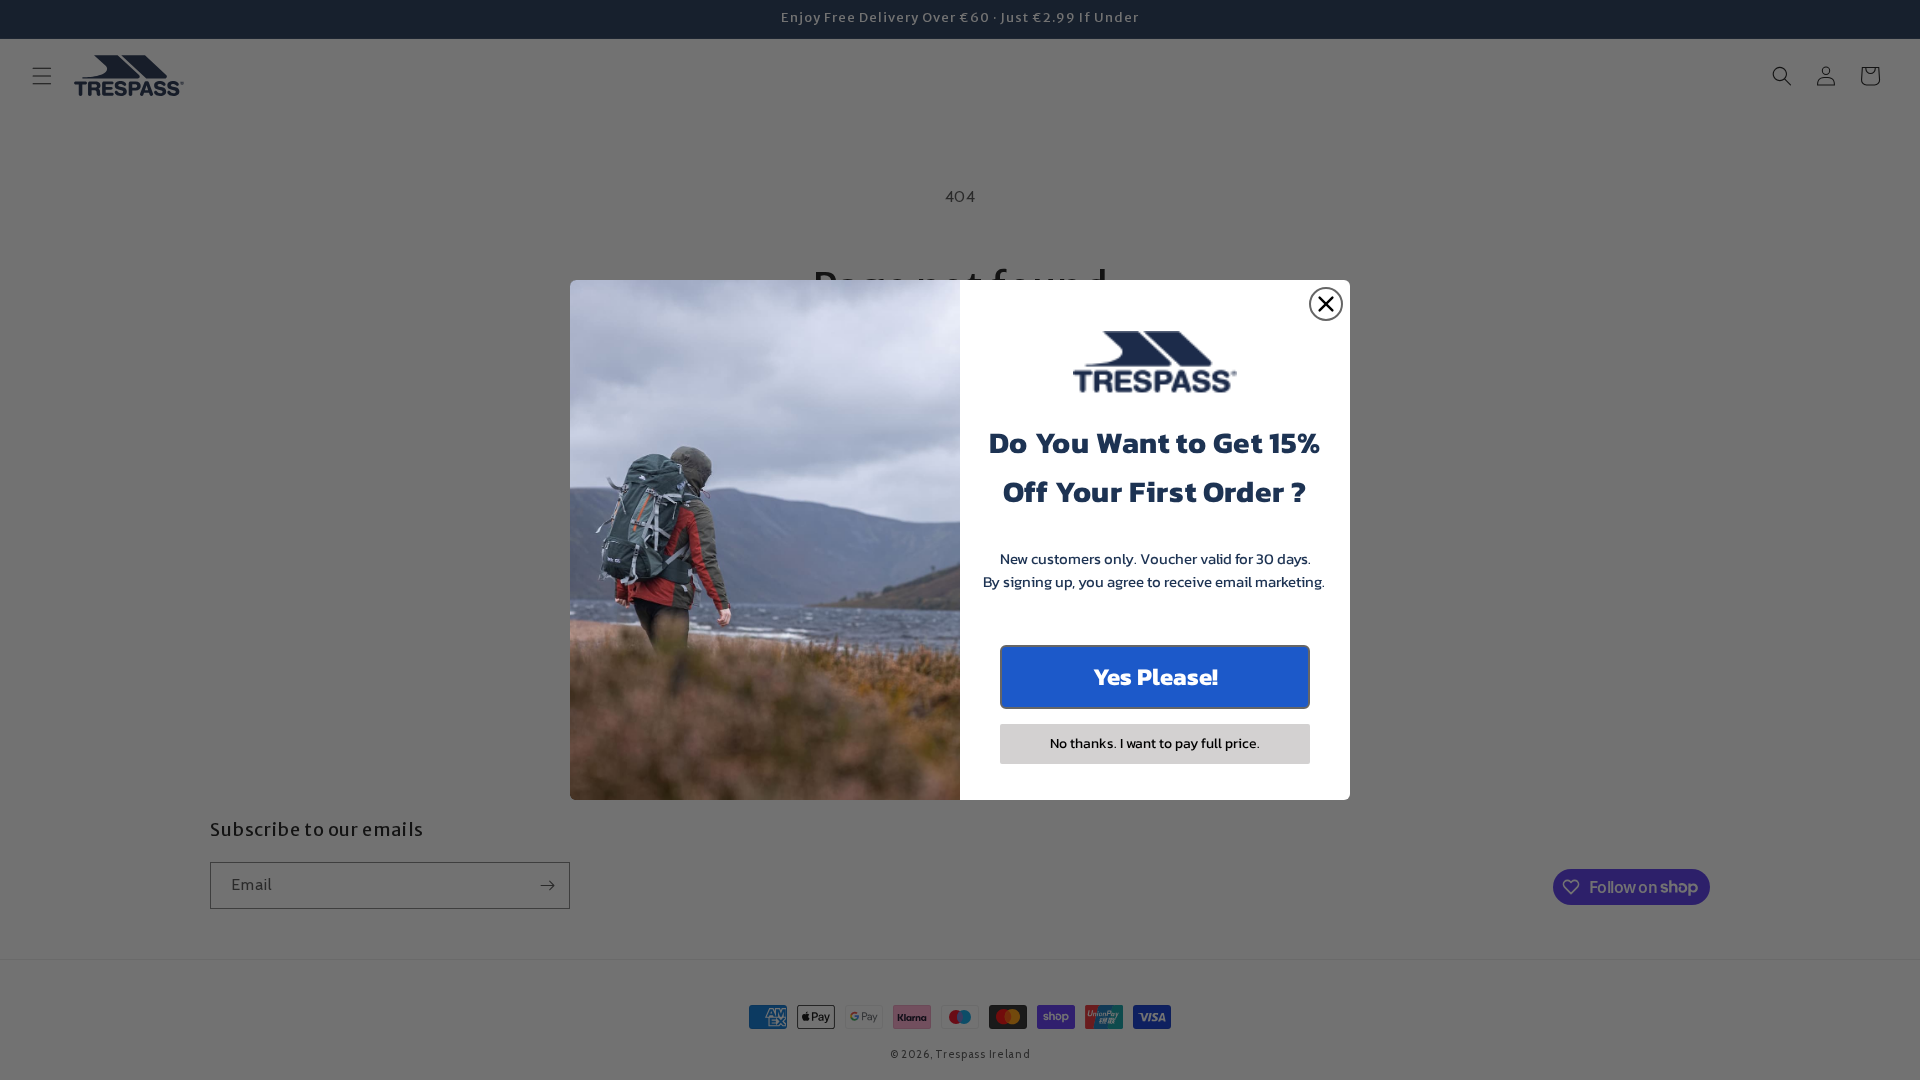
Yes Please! (1155, 676)
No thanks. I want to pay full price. (1155, 743)
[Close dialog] (1326, 304)
